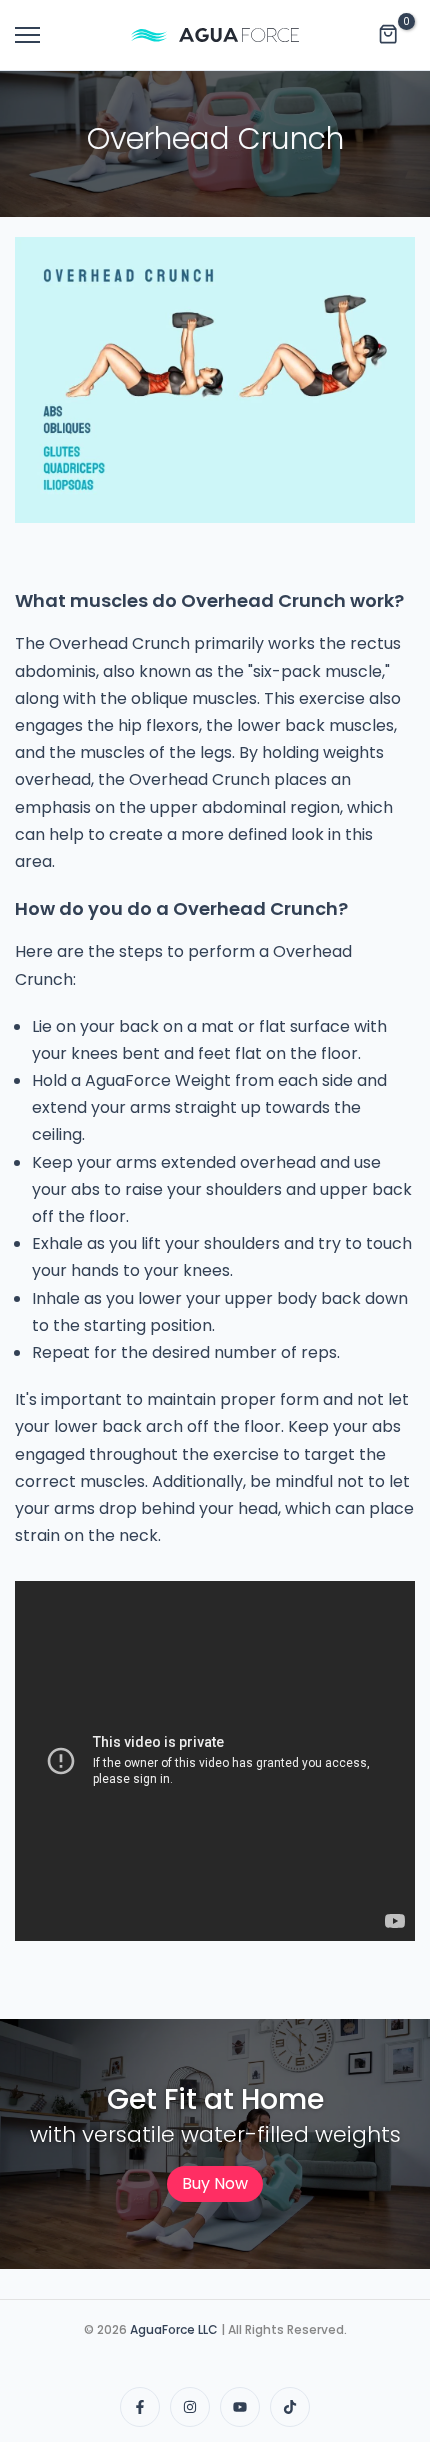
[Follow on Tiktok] (290, 2407)
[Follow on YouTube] (240, 2407)
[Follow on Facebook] (140, 2407)
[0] (389, 35)
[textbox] (215, 1268)
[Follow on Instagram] (190, 2407)
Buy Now (215, 2183)
